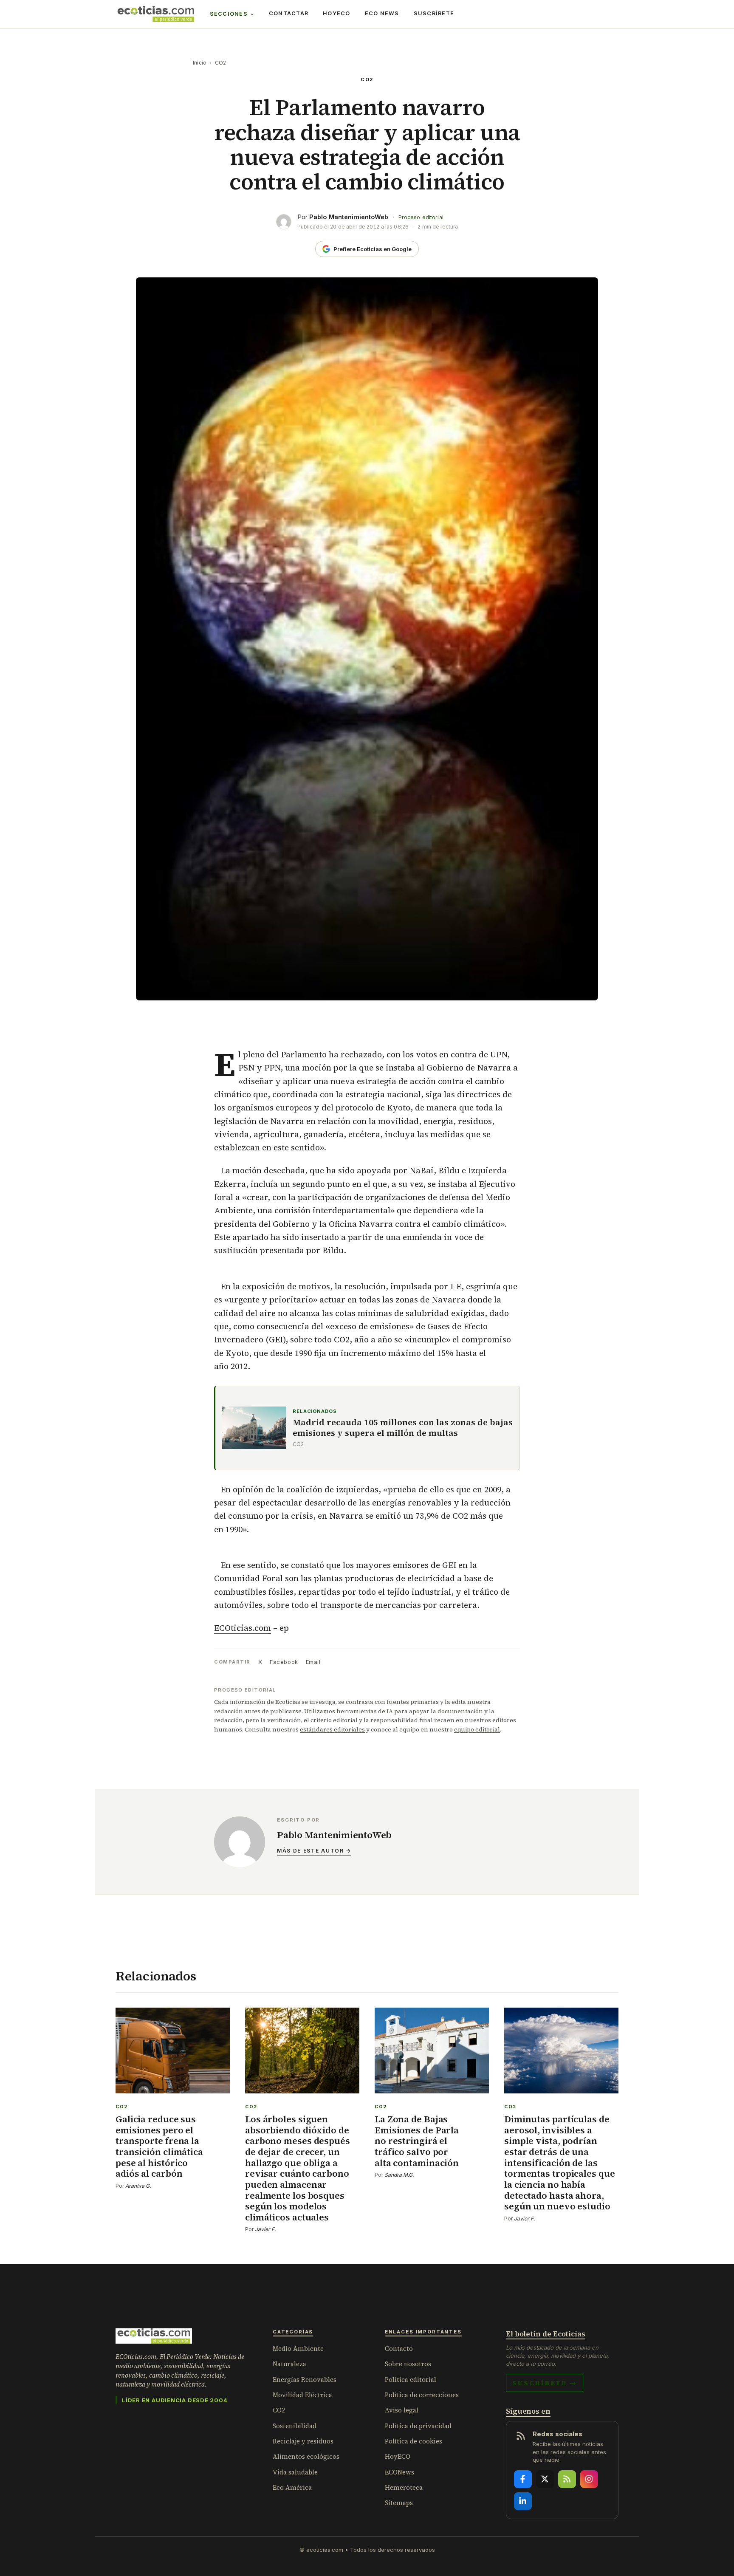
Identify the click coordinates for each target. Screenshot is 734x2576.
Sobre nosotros (408, 2364)
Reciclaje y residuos (303, 2441)
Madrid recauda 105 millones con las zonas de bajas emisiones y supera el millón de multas (403, 1428)
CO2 (221, 63)
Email (313, 1662)
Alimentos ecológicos (306, 2456)
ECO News (382, 13)
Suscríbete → (545, 2383)
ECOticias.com (243, 1628)
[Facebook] (523, 2479)
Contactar (289, 13)
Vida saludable (295, 2472)
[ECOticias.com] (156, 14)
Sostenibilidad (295, 2426)
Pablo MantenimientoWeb (349, 217)
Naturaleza (289, 2364)
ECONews (399, 2472)
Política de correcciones (422, 2395)
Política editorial (411, 2380)
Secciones (229, 14)
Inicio (200, 63)
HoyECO (337, 13)
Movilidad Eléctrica (302, 2395)
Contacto (399, 2349)
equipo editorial (477, 1729)
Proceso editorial (421, 217)
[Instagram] (589, 2479)
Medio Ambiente (298, 2349)
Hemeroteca (404, 2487)
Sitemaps (399, 2503)
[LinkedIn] (523, 2501)
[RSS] (567, 2479)
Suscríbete (434, 13)
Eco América (292, 2487)
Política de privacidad (418, 2426)
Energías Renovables (305, 2380)
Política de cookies (414, 2441)
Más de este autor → (314, 1851)
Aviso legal (402, 2410)
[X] (545, 2479)
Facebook (284, 1662)
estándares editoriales (332, 1729)
